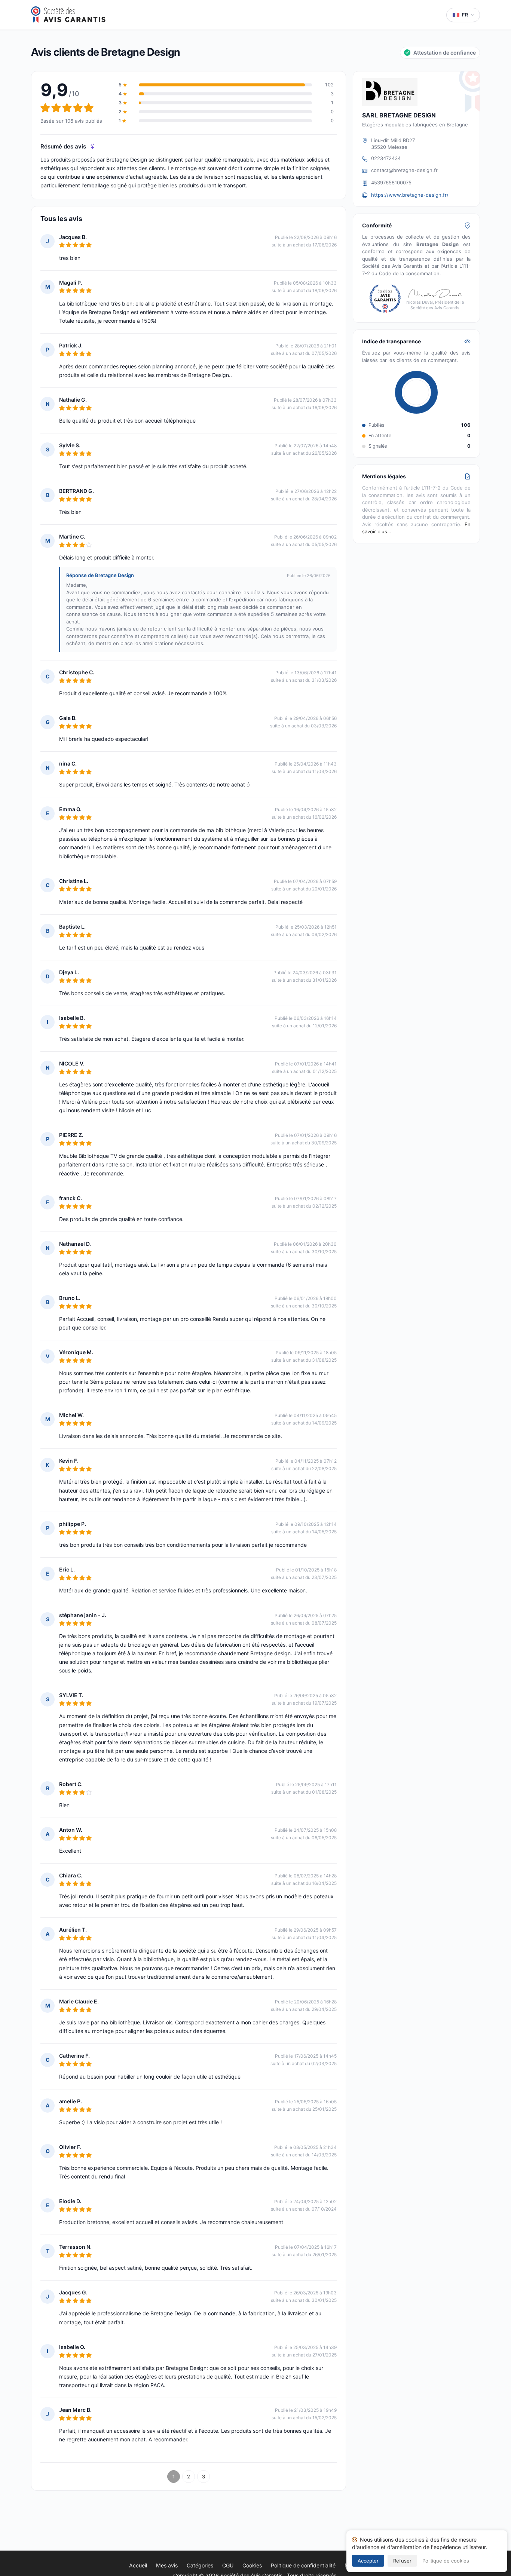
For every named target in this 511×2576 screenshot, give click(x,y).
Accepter (368, 2561)
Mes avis (167, 2565)
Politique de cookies (446, 2561)
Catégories (200, 2565)
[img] (93, 146)
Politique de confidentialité (303, 2565)
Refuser (402, 2561)
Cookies (252, 2565)
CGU (228, 2565)
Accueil (138, 2565)
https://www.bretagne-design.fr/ (410, 195)
